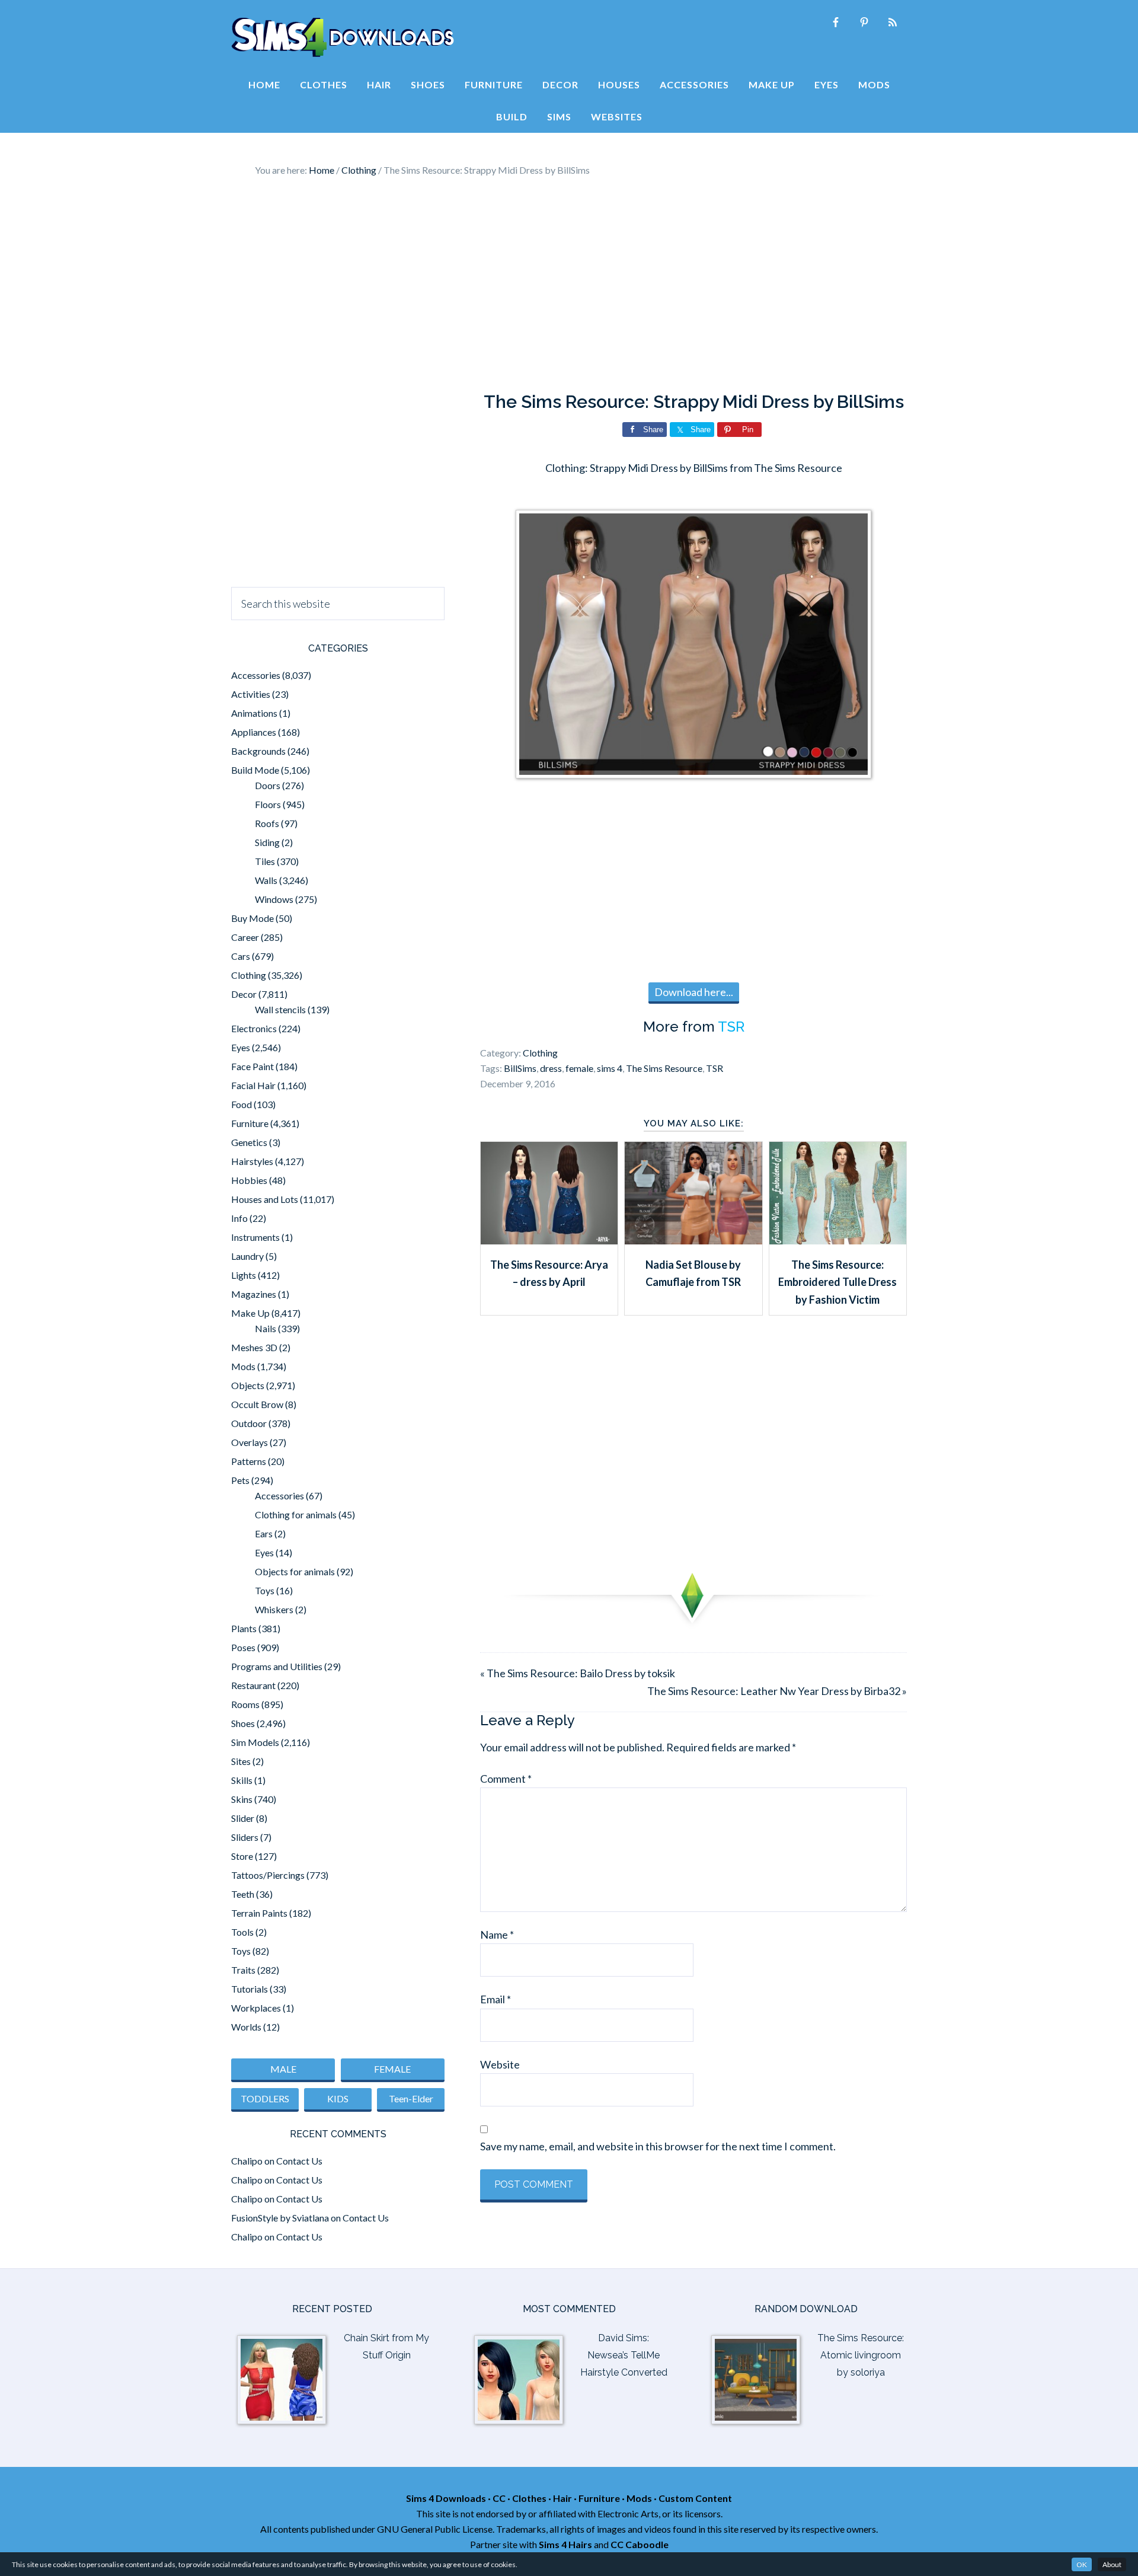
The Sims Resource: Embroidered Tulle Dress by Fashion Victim (837, 1282)
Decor (244, 994)
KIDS (338, 2098)
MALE (283, 2069)
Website (500, 2064)
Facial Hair (253, 1085)
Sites (241, 1761)
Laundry (247, 1256)
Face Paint (252, 1066)
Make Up (250, 1313)
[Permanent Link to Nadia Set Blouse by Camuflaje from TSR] (693, 1240)
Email (496, 1999)
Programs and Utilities (277, 1666)
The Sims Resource (664, 1068)
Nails (266, 1328)
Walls (266, 880)
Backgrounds (258, 751)
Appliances (254, 732)
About (1112, 2564)
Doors (268, 785)
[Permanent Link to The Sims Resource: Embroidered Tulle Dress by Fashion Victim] (838, 1240)
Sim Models (255, 1742)
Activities (251, 694)
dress (551, 1068)
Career (245, 937)
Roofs (267, 823)
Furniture (250, 1123)
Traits (243, 1970)
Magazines (254, 1294)
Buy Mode (252, 918)
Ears (264, 1533)
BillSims (520, 1068)
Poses (243, 1647)
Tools (242, 1932)
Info (239, 1218)
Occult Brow (257, 1404)
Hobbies (249, 1180)
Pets (240, 1480)
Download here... (694, 992)
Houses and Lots (265, 1199)
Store (242, 1856)
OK (1082, 2564)
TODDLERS (265, 2098)
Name (497, 1935)
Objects (248, 1385)
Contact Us (299, 2161)
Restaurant (253, 1685)
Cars (241, 956)
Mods (243, 1366)
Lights (244, 1275)
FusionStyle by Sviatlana (280, 2218)
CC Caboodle (640, 2544)
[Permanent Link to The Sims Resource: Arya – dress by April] (549, 1240)
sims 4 (610, 1068)
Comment (506, 1779)
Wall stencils (280, 1009)
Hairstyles (252, 1161)
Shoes (243, 1723)
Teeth (243, 1894)
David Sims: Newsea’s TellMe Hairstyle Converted (624, 2355)
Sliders (245, 1837)
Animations (254, 713)
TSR (731, 1027)
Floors (268, 804)
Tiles (265, 861)
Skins (242, 1799)
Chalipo (247, 2161)
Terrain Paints (259, 1913)
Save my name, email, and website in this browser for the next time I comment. (658, 2146)
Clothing (540, 1053)
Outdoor (249, 1423)
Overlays (250, 1442)
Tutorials (250, 1989)
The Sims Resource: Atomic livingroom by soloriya (861, 2355)
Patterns (249, 1461)
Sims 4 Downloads (343, 37)
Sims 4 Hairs (565, 2544)
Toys (265, 1590)
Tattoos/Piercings (268, 1875)
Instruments (255, 1237)
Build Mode (255, 770)
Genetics (249, 1142)
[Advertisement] (569, 285)
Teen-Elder (411, 2098)
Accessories (256, 675)
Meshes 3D (254, 1347)
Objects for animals (295, 1571)
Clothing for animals (296, 1514)
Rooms (245, 1704)
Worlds (246, 2027)
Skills (242, 1780)
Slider (243, 1818)
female (579, 1068)
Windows (274, 899)
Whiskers (274, 1609)
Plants (244, 1628)
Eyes (241, 1047)
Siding (267, 842)
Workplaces (256, 2008)
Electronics (254, 1028)
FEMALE (392, 2069)
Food (242, 1104)
